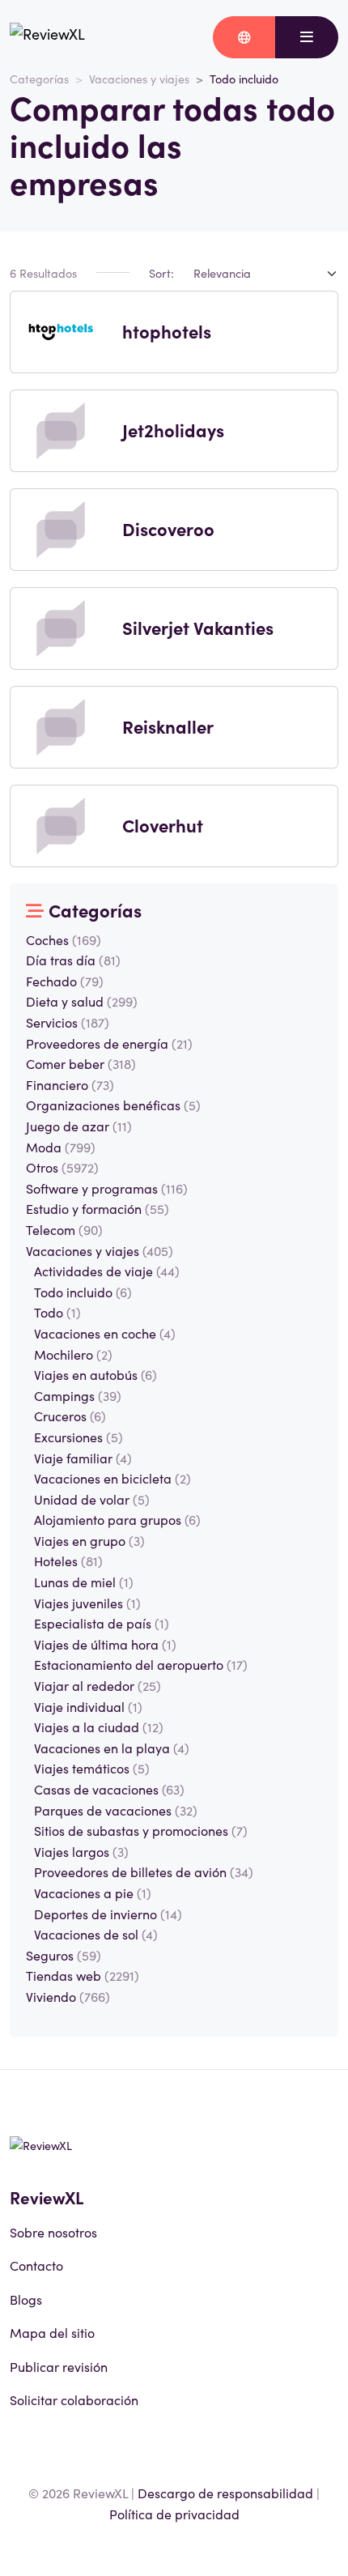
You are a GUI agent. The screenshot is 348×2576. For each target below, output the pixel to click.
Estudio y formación (98, 1208)
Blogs (26, 2299)
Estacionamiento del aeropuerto (141, 1664)
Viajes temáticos (92, 1768)
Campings (78, 1395)
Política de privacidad (174, 2514)
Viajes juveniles (87, 1603)
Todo (57, 1312)
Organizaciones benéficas (113, 1105)
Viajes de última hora (105, 1644)
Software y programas (107, 1188)
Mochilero (73, 1354)
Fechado (65, 981)
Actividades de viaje (107, 1271)
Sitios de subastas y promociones (141, 1830)
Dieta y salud (82, 1001)
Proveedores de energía (109, 1043)
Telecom (64, 1229)
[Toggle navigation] (307, 37)
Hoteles (68, 1561)
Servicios (68, 1022)
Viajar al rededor (98, 1685)
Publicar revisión (59, 2366)
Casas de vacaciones (109, 1789)
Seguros (64, 1955)
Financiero (70, 1084)
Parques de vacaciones (116, 1810)
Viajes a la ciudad (99, 1727)
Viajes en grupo (89, 1540)
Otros (62, 1167)
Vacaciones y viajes (139, 79)
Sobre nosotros (53, 2232)
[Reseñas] (47, 37)
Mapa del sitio (52, 2332)
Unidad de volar (92, 1499)
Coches (64, 939)
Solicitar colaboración (74, 2399)
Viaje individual (88, 1706)
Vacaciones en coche (105, 1333)
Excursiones (79, 1437)
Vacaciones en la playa (112, 1748)
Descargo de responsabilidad (225, 2493)
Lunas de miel (84, 1582)
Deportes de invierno (108, 1914)
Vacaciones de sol (96, 1934)
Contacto (36, 2265)
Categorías (39, 79)
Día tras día (73, 960)
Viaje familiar (83, 1458)
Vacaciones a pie (93, 1893)
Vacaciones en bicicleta (112, 1478)
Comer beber (81, 1063)
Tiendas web (83, 1975)
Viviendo (68, 1996)
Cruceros (70, 1416)
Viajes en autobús (95, 1374)
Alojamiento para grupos (117, 1519)
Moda (61, 1147)
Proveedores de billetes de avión (144, 1871)
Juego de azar (79, 1126)
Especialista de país (102, 1623)
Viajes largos (81, 1851)
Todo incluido (83, 1292)
